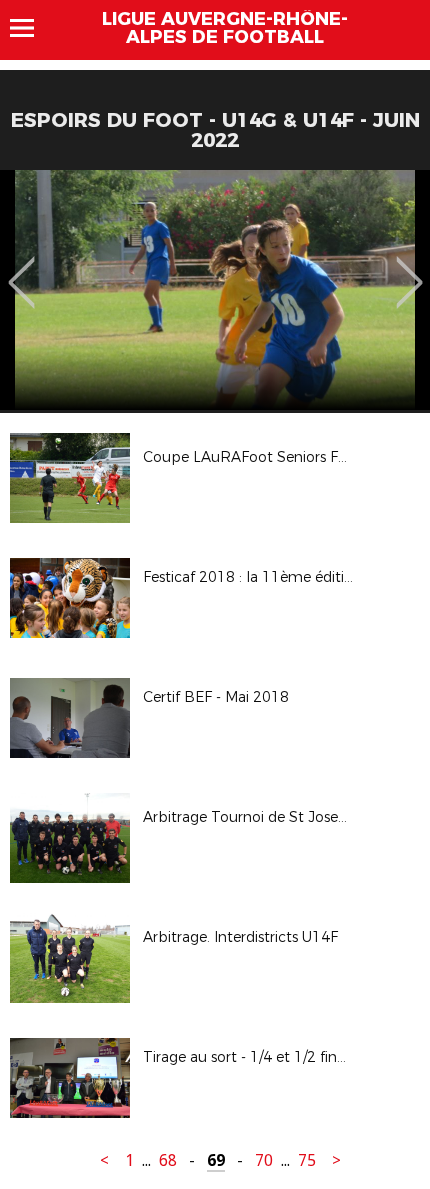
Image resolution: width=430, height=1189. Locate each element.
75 (307, 1160)
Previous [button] (21, 268)
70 (264, 1160)
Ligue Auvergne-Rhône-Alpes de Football (225, 28)
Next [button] (409, 268)
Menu (31, 28)
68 (168, 1160)
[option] (215, 290)
